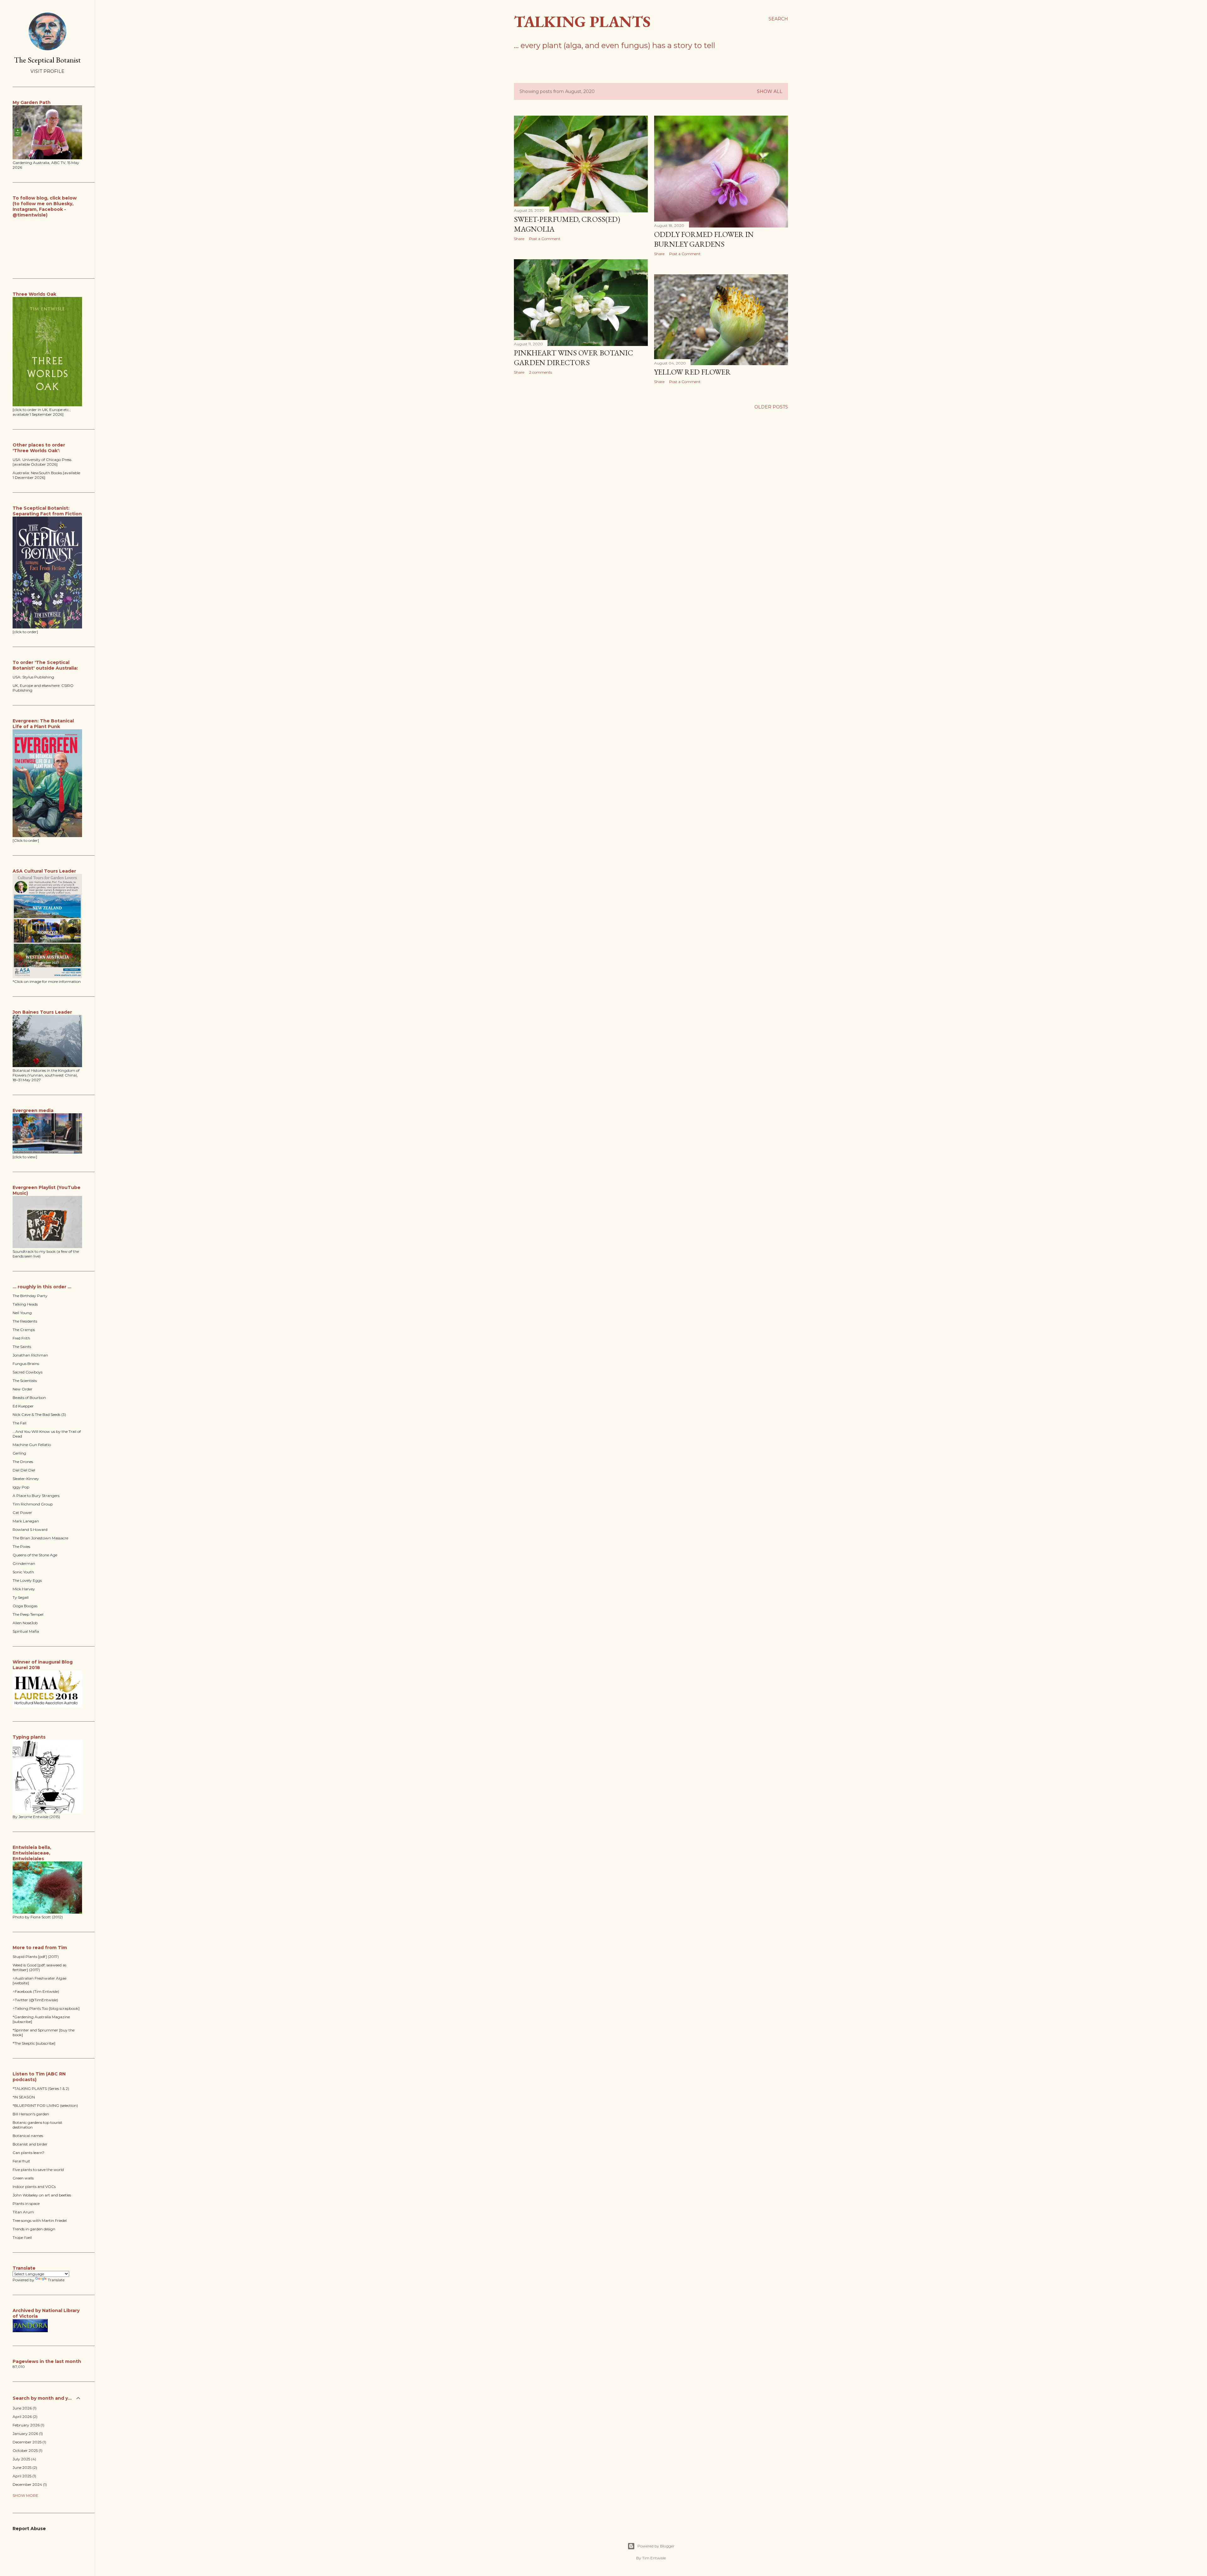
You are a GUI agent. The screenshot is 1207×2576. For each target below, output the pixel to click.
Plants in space (26, 2203)
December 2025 (29, 2442)
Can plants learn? (28, 2153)
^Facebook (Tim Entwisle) (36, 1991)
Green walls (23, 2178)
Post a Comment (545, 239)
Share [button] (519, 239)
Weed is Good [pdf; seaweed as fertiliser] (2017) (39, 1967)
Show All (770, 91)
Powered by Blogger (656, 2546)
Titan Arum (23, 2212)
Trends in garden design (34, 2229)
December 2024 (29, 2484)
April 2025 (24, 2476)
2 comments (540, 372)
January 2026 (27, 2433)
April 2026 (24, 2417)
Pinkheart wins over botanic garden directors (573, 358)
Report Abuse (29, 2529)
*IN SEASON (24, 2097)
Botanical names (28, 2136)
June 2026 (24, 2408)
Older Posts (771, 407)
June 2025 (24, 2467)
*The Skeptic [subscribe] (34, 2043)
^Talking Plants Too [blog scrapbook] (46, 2008)
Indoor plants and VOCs (34, 2187)
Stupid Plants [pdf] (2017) (36, 1957)
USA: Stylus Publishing (33, 677)
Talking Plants (582, 22)
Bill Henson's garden (31, 2114)
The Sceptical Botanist (47, 60)
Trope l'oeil (22, 2237)
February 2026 (28, 2425)
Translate (56, 2280)
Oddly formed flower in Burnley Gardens (704, 239)
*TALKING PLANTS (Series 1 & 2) (41, 2088)
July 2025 (24, 2459)
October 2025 (27, 2450)
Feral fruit (21, 2161)
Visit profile (47, 71)
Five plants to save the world (38, 2170)
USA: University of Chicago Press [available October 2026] (42, 462)
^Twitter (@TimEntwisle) (35, 2000)
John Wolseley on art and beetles (42, 2195)
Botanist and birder (30, 2144)
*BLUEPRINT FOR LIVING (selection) (45, 2105)
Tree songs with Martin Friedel (40, 2220)
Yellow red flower (692, 372)
